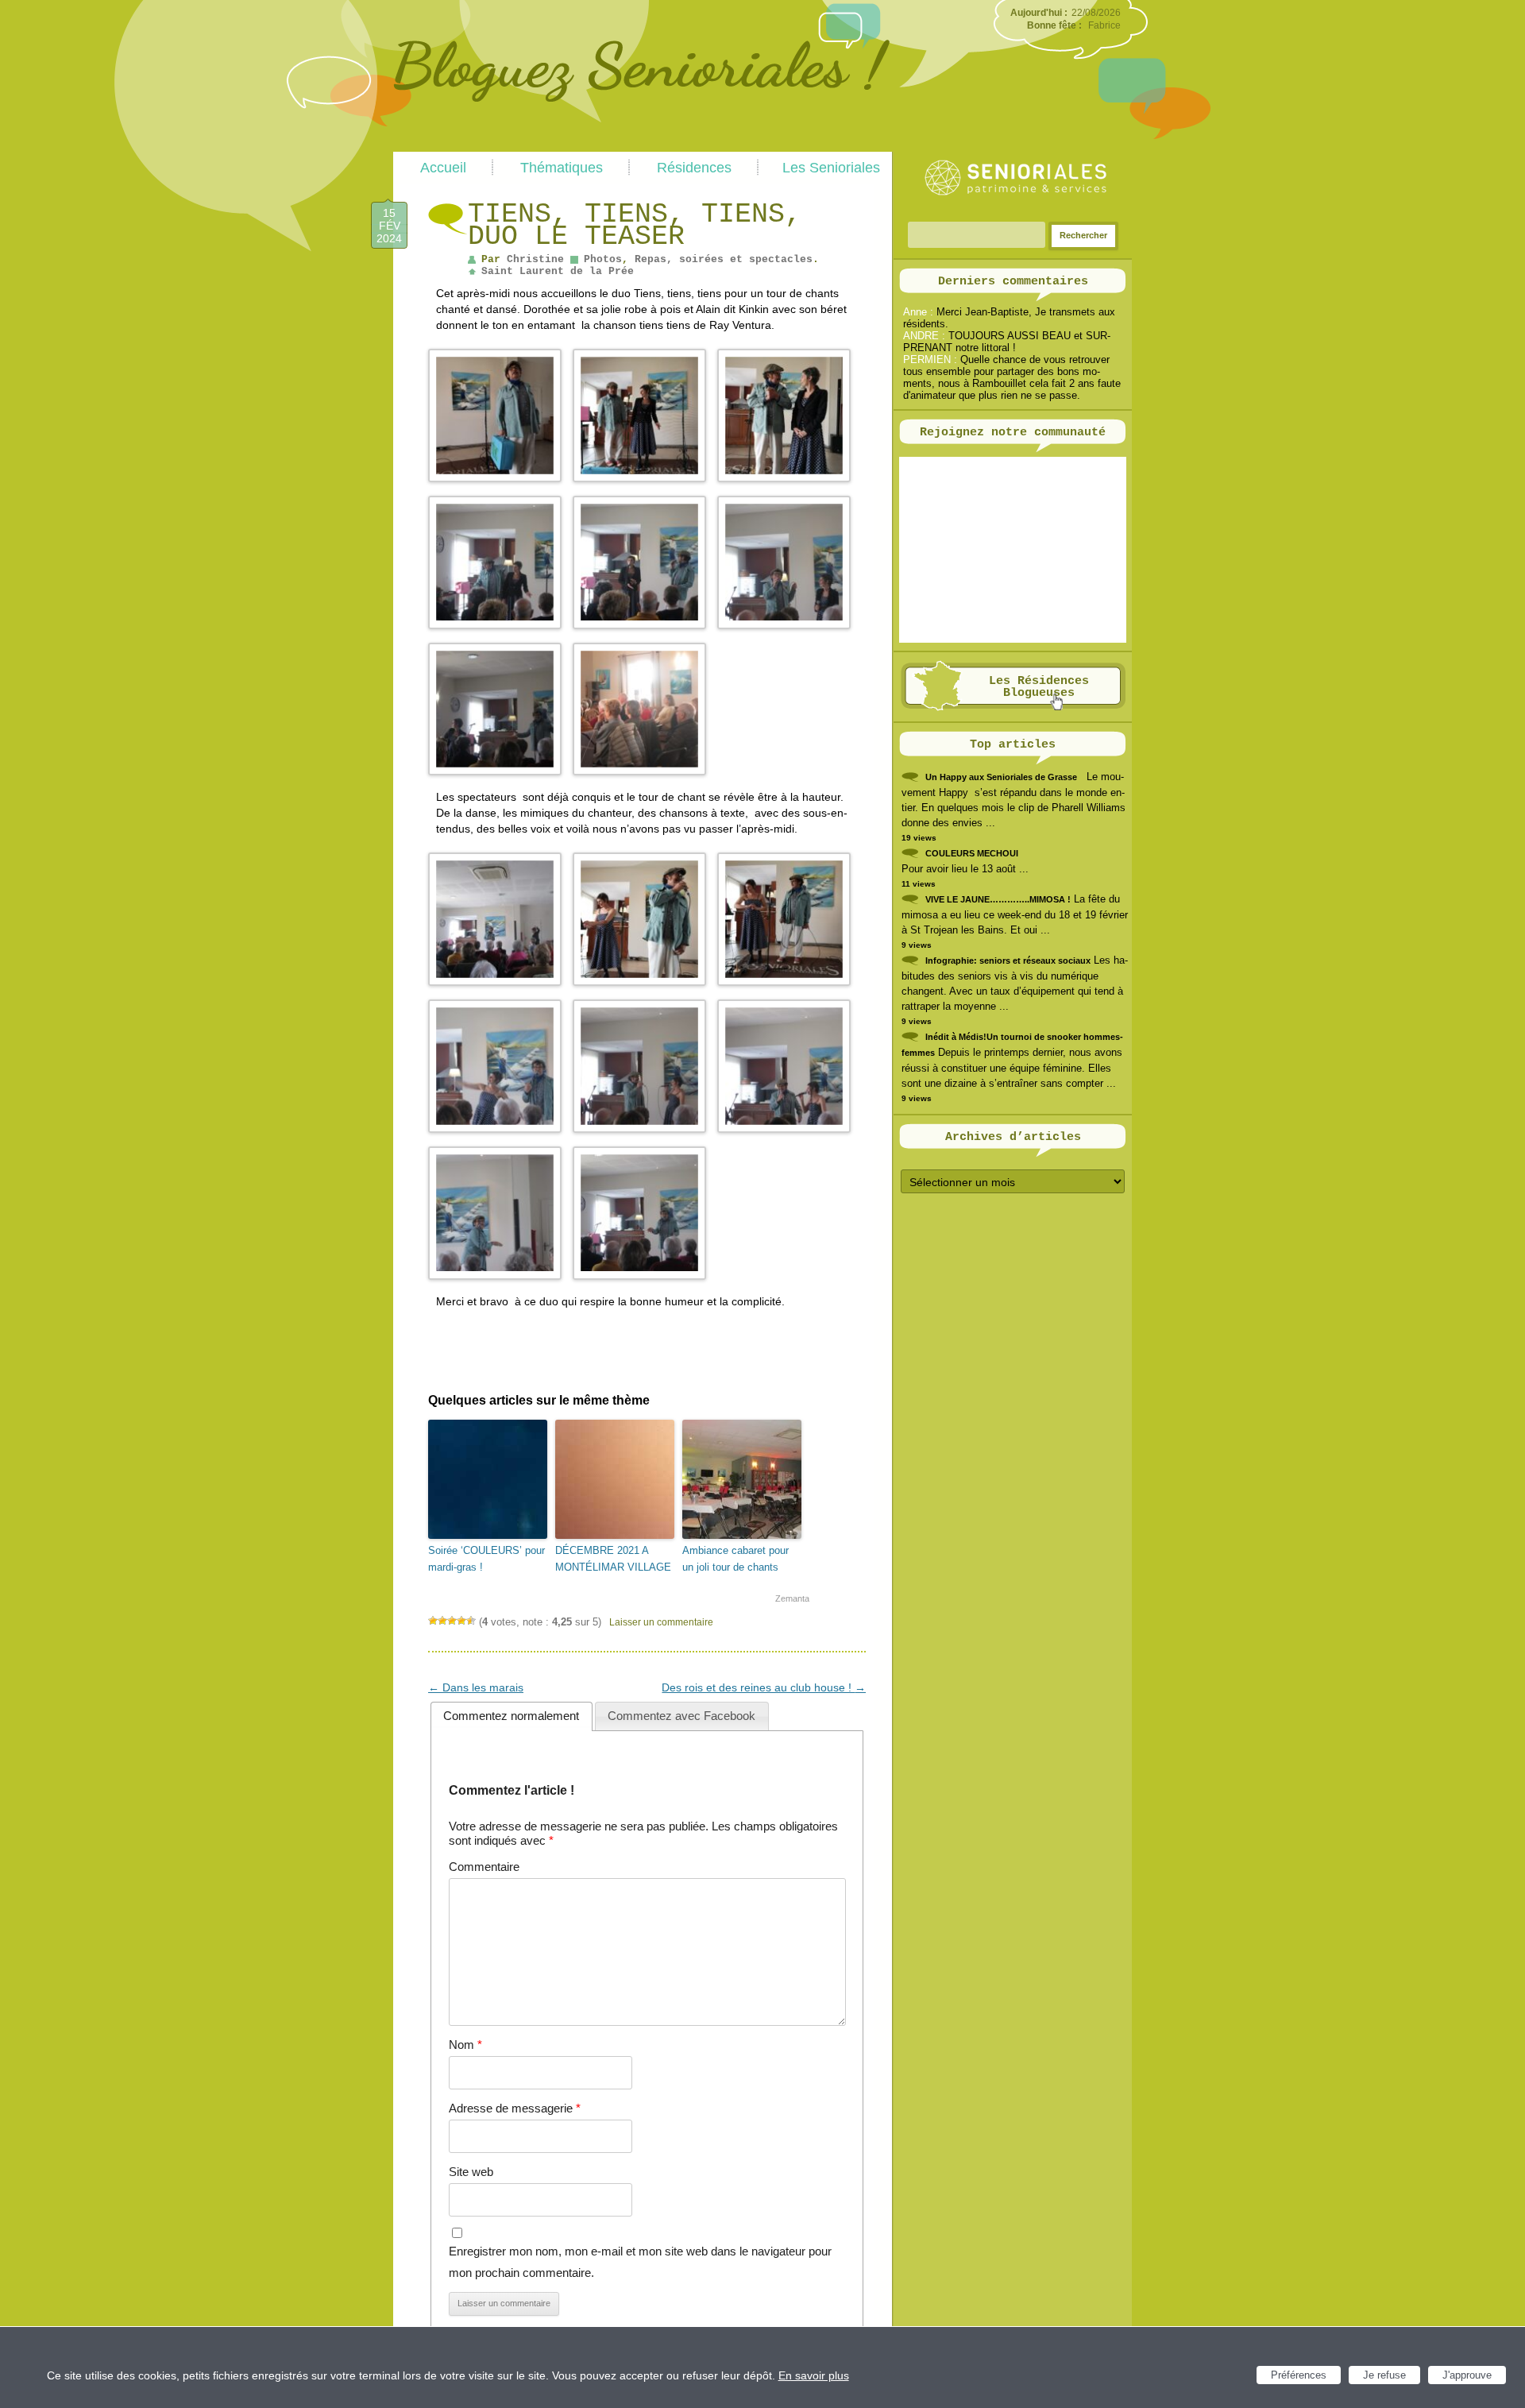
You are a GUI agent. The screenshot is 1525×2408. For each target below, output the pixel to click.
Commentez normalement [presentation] (511, 1716)
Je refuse (1384, 2375)
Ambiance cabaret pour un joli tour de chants (735, 1559)
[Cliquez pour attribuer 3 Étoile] (452, 1621)
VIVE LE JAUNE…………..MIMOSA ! (998, 899)
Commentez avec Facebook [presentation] (681, 1716)
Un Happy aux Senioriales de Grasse (1001, 777)
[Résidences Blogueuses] (1013, 707)
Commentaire (484, 1867)
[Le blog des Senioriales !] (641, 145)
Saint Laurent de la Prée (558, 271)
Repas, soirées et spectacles (724, 259)
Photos (603, 259)
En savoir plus (814, 2375)
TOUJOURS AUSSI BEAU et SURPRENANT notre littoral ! (1007, 342)
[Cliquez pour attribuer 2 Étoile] (442, 1621)
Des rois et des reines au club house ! (764, 1687)
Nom (465, 2045)
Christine (535, 259)
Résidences (694, 168)
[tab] (512, 1716)
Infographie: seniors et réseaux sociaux (1008, 960)
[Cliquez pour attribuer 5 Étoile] (471, 1621)
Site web (471, 2172)
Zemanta (792, 1598)
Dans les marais (476, 1687)
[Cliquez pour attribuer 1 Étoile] (433, 1621)
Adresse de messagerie (515, 2108)
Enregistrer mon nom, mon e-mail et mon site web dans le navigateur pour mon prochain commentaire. (640, 2261)
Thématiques (562, 168)
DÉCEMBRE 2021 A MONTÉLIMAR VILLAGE (613, 1559)
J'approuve (1467, 2375)
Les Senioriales (831, 168)
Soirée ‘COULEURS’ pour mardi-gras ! (486, 1559)
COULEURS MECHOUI (972, 853)
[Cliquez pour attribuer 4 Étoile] (461, 1621)
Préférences (1299, 2375)
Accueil (443, 168)
